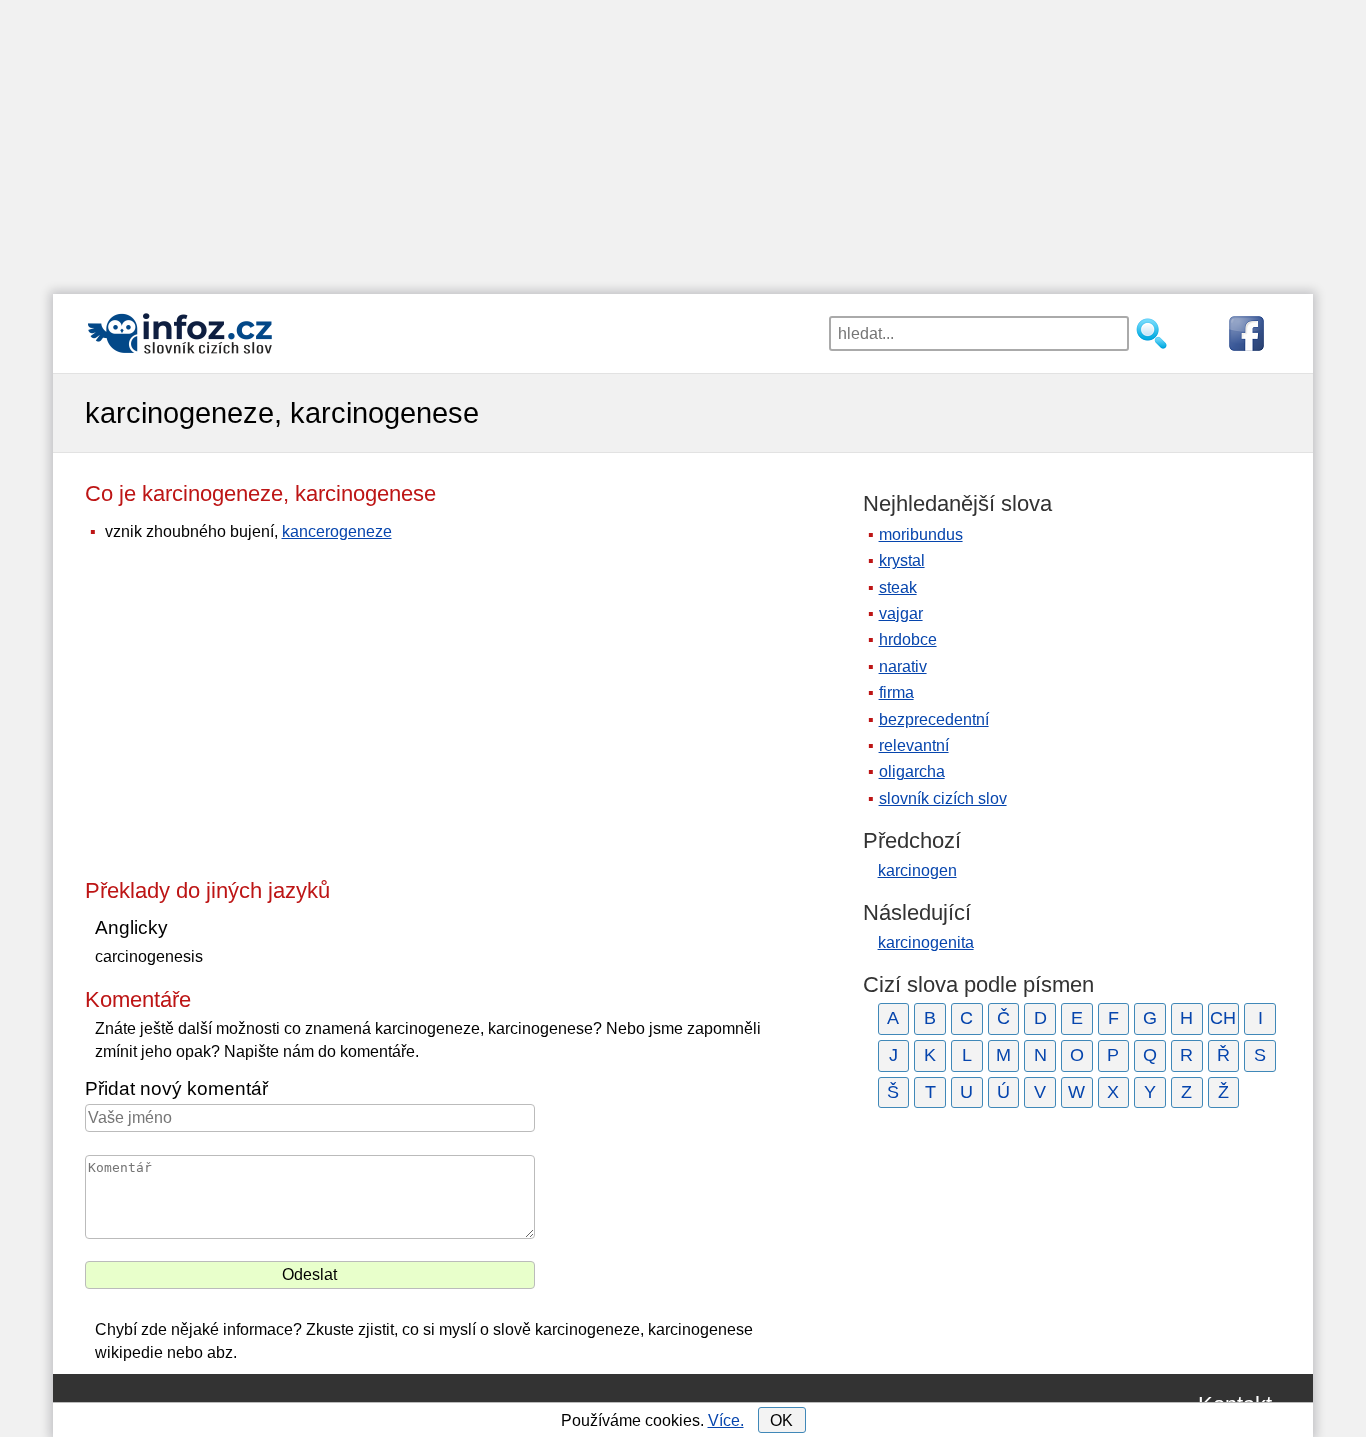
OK (781, 1420)
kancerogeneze (337, 531)
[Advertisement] (683, 140)
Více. (726, 1420)
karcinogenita (926, 942)
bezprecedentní (934, 719)
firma (896, 692)
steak (898, 587)
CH (1223, 1018)
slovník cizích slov (943, 798)
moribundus (921, 534)
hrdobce (908, 639)
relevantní (914, 745)
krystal (902, 560)
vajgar (901, 613)
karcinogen (917, 870)
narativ (903, 666)
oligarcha (912, 771)
